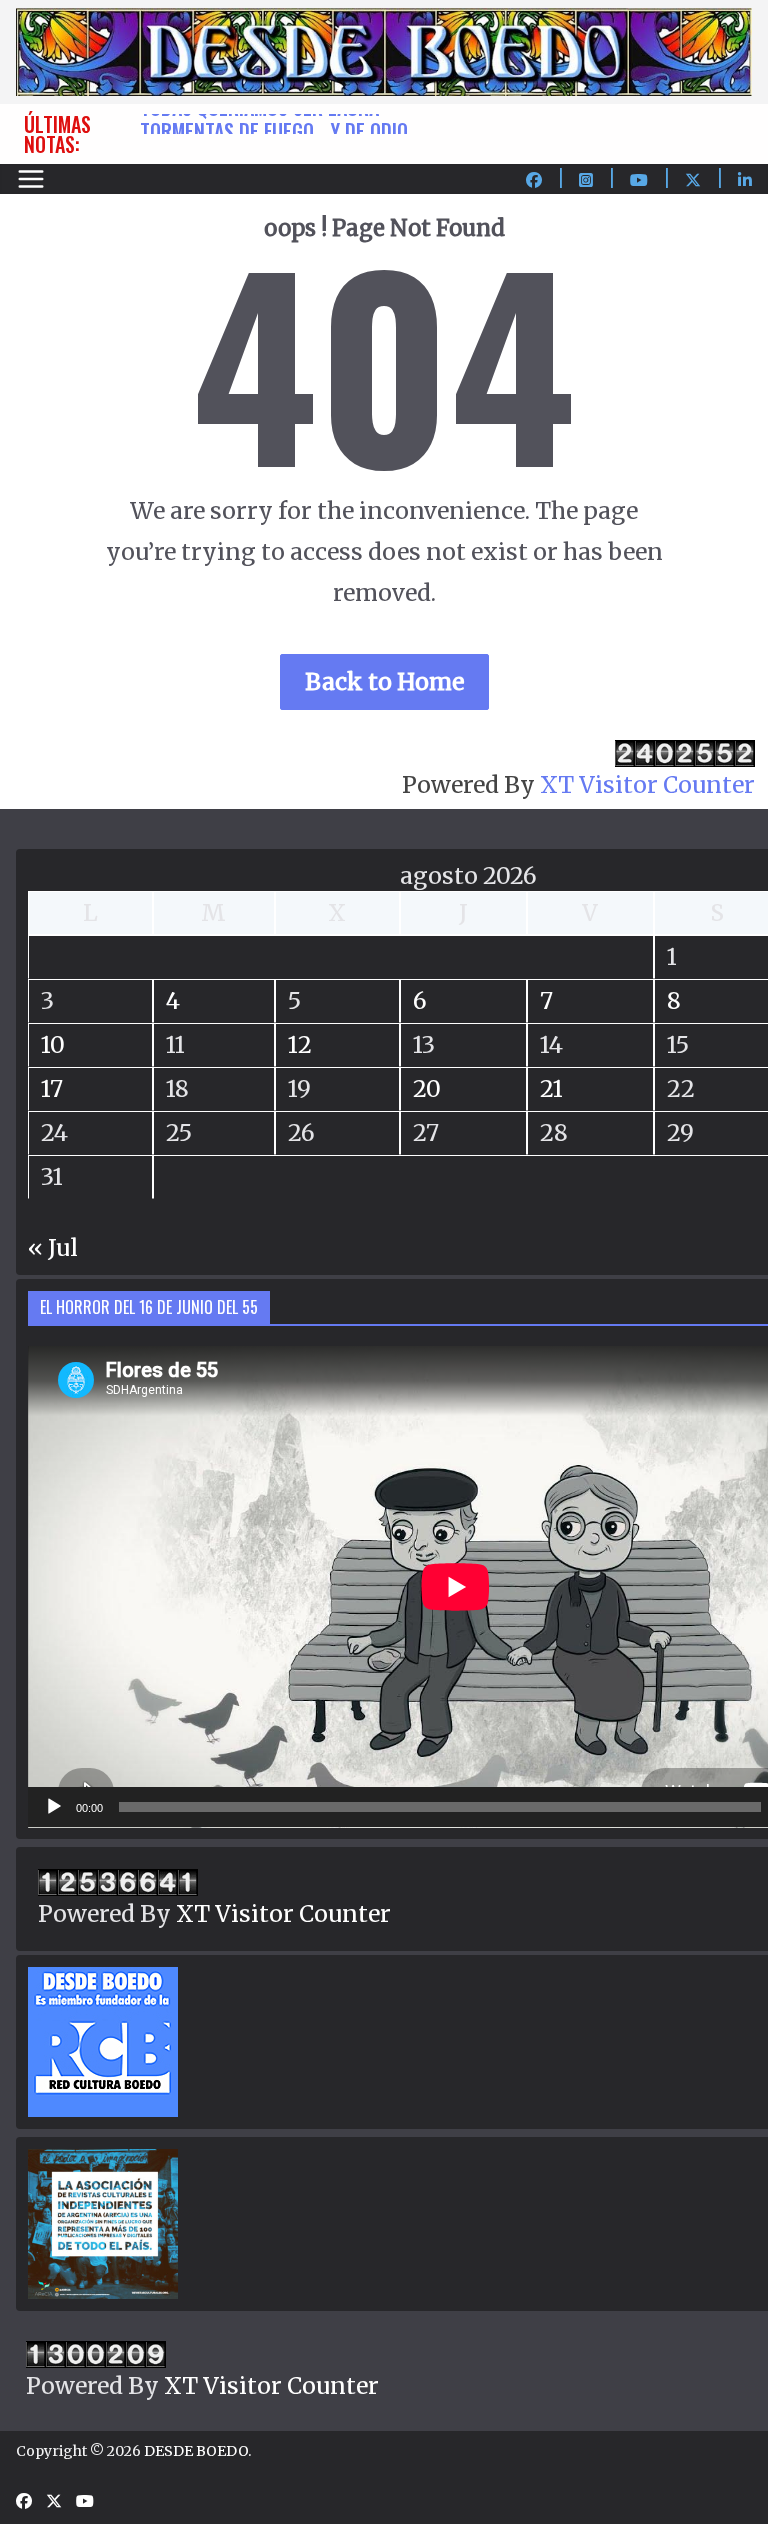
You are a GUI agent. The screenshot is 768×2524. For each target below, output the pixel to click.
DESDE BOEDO (196, 2451)
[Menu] (31, 179)
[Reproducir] (54, 1807)
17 (52, 1088)
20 (427, 1088)
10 (53, 1044)
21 (551, 1088)
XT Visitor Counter (647, 784)
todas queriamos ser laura (259, 124)
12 (300, 1044)
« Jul (53, 1247)
